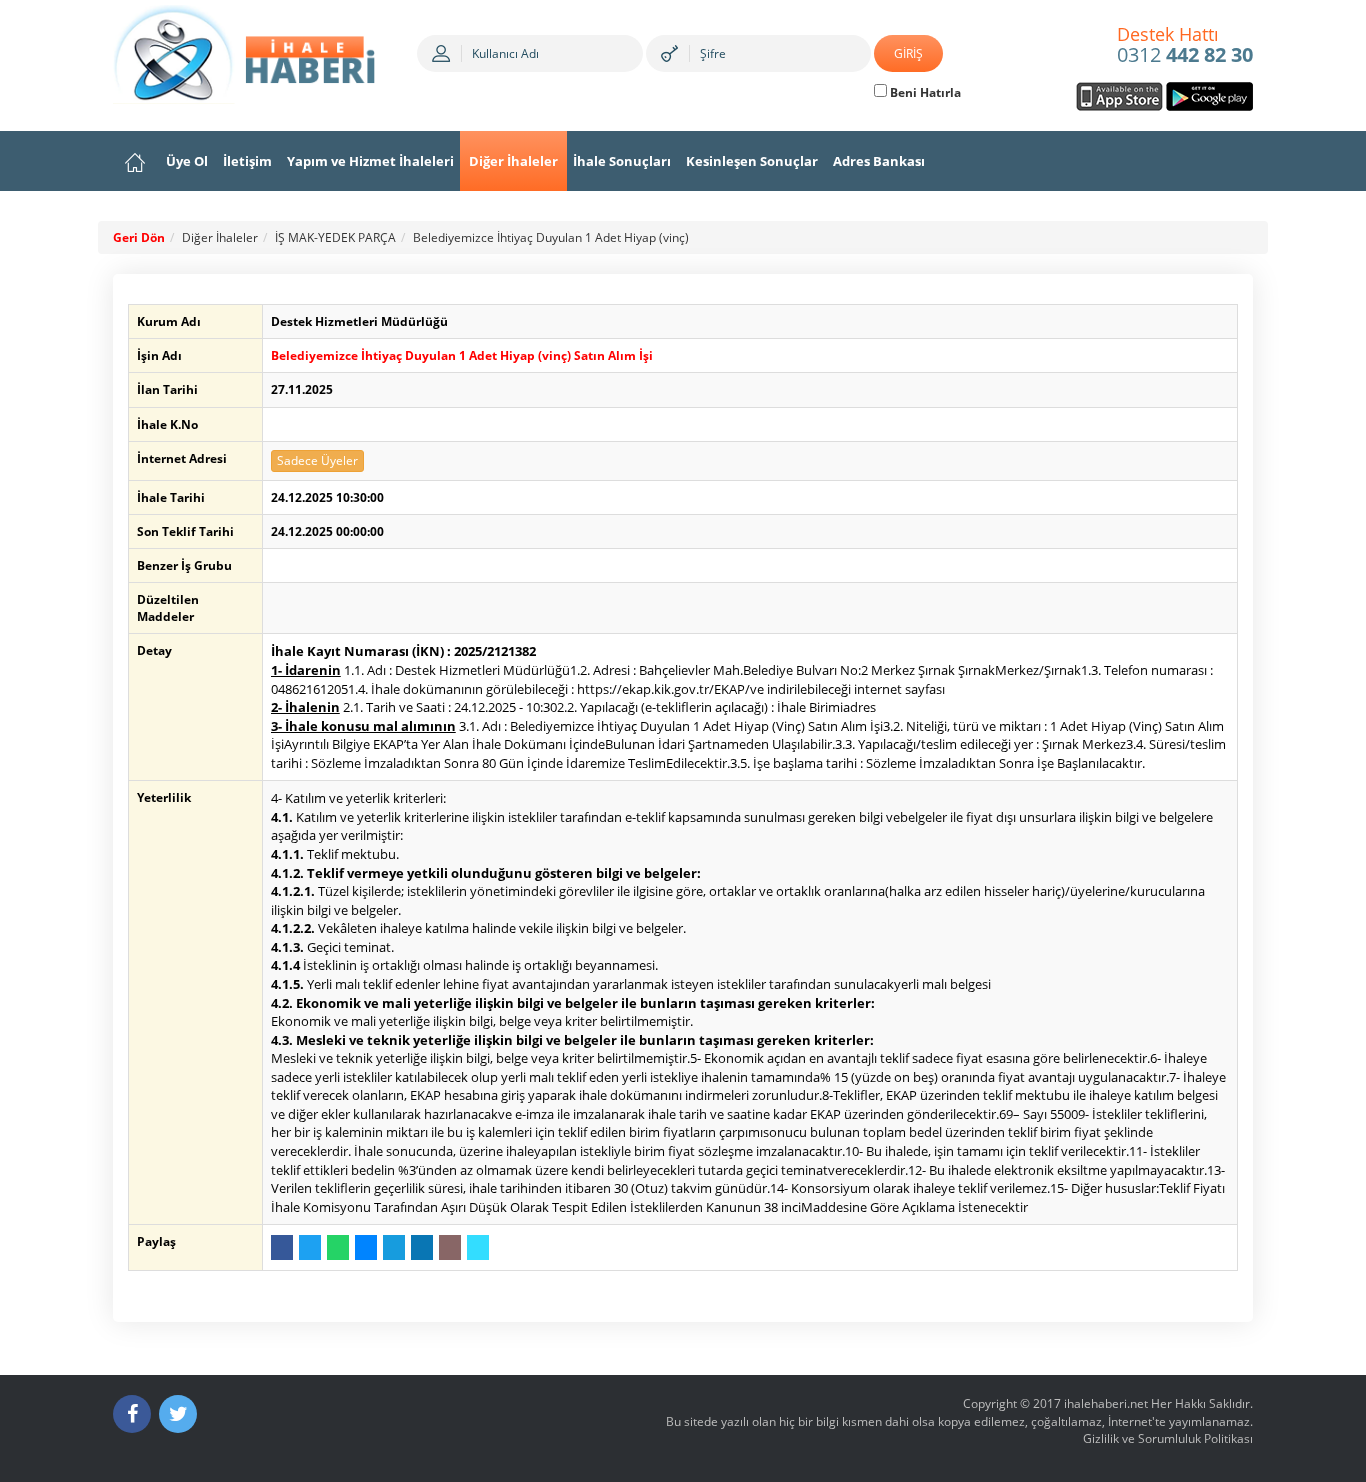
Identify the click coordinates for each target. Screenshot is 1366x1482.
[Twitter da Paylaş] (310, 1247)
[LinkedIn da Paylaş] (422, 1247)
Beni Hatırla (924, 92)
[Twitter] (178, 1414)
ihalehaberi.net (1106, 1403)
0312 (1185, 46)
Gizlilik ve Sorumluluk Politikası (1168, 1438)
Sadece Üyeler (317, 460)
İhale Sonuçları (622, 161)
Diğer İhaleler (513, 161)
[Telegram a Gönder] (394, 1247)
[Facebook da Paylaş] (282, 1247)
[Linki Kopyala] (478, 1247)
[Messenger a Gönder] (366, 1247)
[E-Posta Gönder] (450, 1247)
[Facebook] (132, 1414)
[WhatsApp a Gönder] (338, 1247)
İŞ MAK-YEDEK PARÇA (335, 237)
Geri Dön (139, 237)
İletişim (247, 161)
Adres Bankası (879, 161)
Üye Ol (187, 161)
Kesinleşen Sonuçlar (752, 161)
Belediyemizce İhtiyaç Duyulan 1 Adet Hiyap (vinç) (551, 237)
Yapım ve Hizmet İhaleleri (370, 161)
